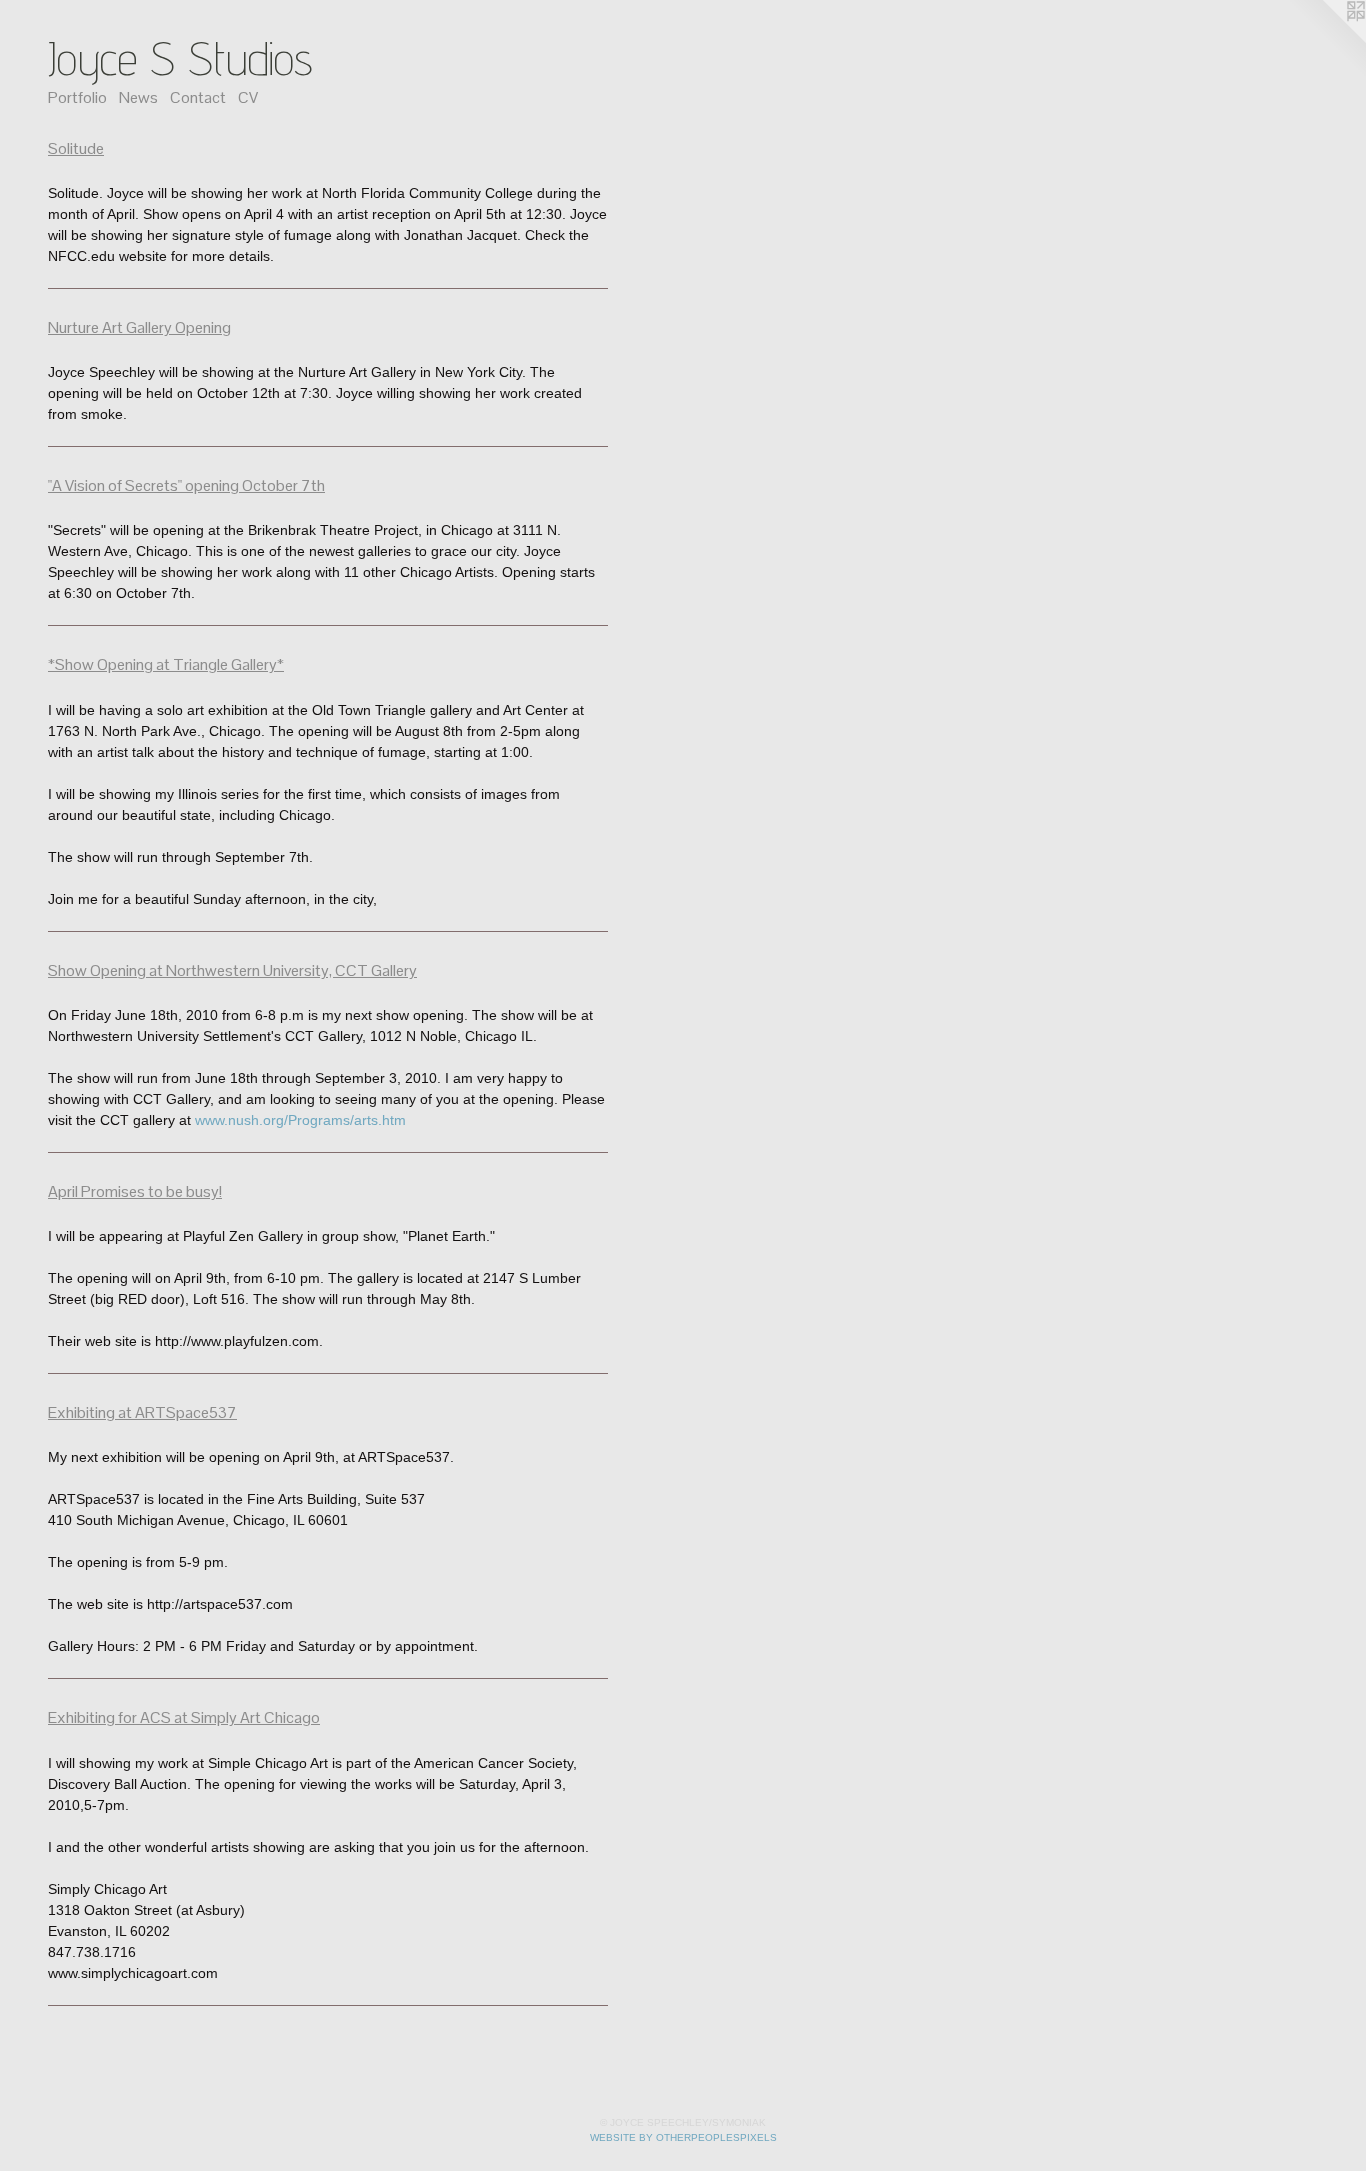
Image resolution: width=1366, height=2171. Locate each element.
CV (248, 97)
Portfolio (77, 97)
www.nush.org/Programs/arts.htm (300, 1120)
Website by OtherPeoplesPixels (683, 2137)
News (138, 97)
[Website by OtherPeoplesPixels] (1326, 40)
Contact (198, 97)
